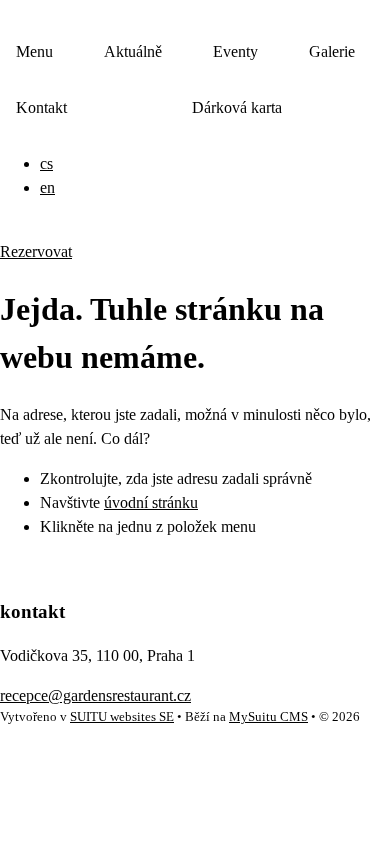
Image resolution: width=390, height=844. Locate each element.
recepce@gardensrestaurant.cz (95, 695)
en (47, 187)
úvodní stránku (151, 502)
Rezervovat (36, 251)
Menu (34, 51)
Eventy (235, 51)
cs (46, 163)
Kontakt (41, 107)
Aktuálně (133, 51)
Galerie (332, 51)
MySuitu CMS (268, 717)
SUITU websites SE (122, 717)
